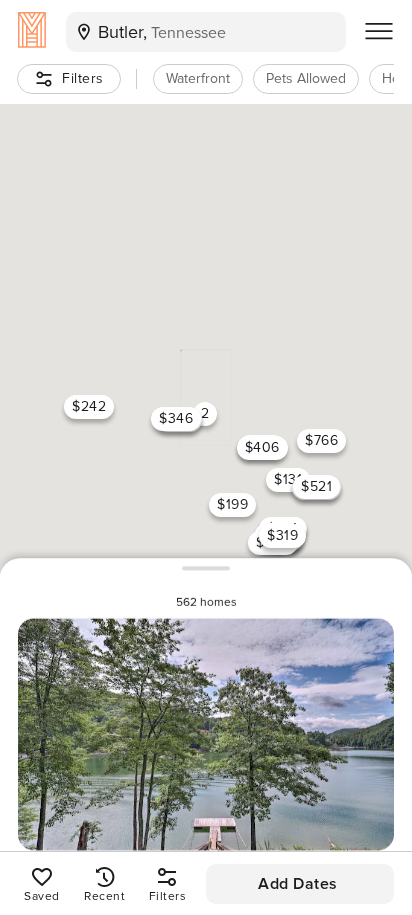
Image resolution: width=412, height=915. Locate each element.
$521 (316, 486)
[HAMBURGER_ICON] (379, 32)
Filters (83, 78)
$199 (232, 503)
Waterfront (198, 78)
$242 (89, 406)
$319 (282, 534)
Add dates (298, 884)
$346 (176, 417)
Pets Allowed (306, 78)
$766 (321, 439)
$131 (288, 479)
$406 (262, 446)
